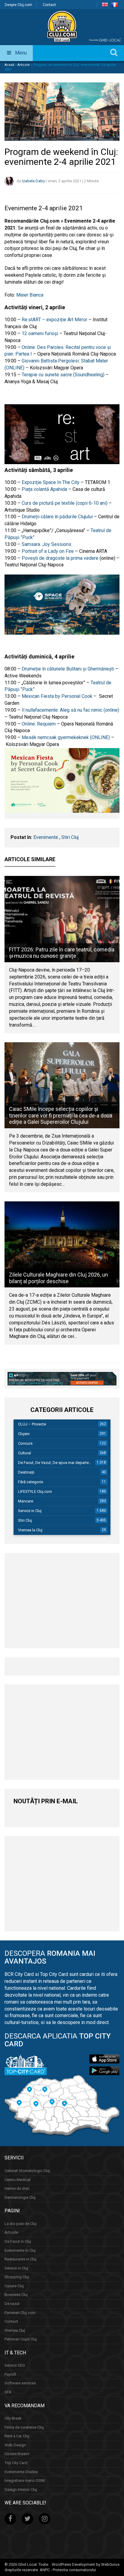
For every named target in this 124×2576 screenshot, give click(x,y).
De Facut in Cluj (18, 2241)
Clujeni (24, 1434)
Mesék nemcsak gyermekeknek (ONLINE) (66, 737)
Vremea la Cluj (30, 1530)
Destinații (26, 1472)
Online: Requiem (39, 724)
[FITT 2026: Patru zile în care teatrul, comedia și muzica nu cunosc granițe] (62, 919)
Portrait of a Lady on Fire (48, 551)
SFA (8, 2392)
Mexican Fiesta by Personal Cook (57, 696)
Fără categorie (31, 1482)
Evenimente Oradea (21, 2472)
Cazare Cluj (14, 2286)
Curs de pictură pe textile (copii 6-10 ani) (65, 503)
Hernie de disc (17, 2188)
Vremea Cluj (15, 2330)
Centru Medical (17, 2180)
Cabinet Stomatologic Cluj (27, 2171)
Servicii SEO (15, 2365)
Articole (24, 65)
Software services (20, 2383)
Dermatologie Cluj (20, 2197)
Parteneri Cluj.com (20, 2313)
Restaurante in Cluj (20, 2259)
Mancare (26, 1501)
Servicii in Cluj (30, 1511)
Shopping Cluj (17, 2277)
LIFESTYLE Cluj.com (35, 1491)
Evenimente (46, 837)
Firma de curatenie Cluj (24, 2427)
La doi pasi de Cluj (20, 2224)
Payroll (10, 2374)
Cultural (25, 1453)
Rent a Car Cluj (17, 2436)
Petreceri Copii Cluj (21, 2339)
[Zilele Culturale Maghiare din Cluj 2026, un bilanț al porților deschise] (62, 1245)
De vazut (12, 2304)
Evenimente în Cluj (20, 2250)
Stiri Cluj (70, 837)
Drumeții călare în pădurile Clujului (58, 517)
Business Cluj (16, 2295)
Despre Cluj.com (19, 5)
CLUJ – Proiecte (32, 1424)
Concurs (25, 1443)
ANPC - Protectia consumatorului (68, 2570)
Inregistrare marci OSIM (25, 2480)
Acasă (9, 65)
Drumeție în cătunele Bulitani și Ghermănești (68, 669)
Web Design (15, 2445)
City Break (13, 2418)
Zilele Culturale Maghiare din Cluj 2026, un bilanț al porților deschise (59, 1278)
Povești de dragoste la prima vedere (60, 558)
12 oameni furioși (40, 333)
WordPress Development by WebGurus (86, 2564)
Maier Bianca (30, 295)
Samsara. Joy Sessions (47, 544)
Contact (49, 5)
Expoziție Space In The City (51, 482)
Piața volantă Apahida (44, 489)
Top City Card (16, 2463)
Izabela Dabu (33, 181)
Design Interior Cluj (21, 2490)
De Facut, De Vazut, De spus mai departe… (55, 1463)
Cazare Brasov (17, 2454)
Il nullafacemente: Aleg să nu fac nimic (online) (70, 710)
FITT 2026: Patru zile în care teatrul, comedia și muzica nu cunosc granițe (62, 953)
